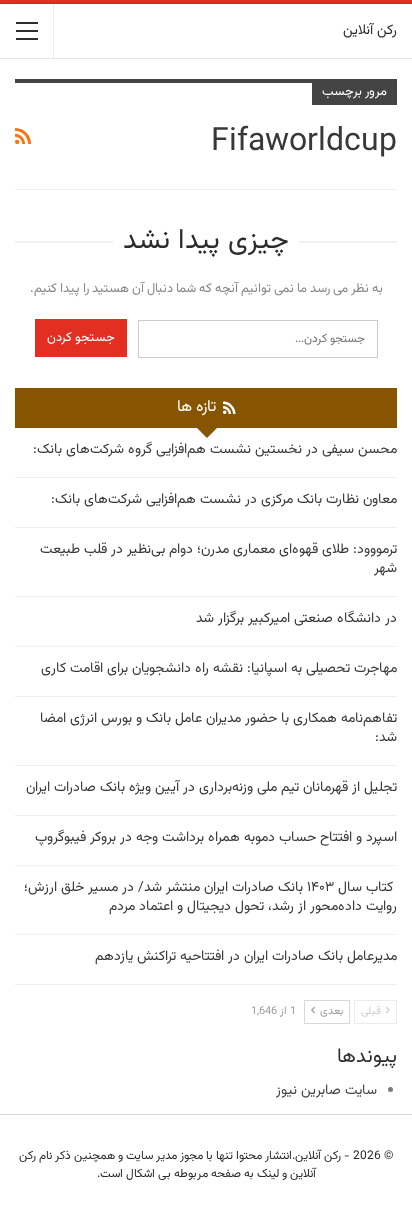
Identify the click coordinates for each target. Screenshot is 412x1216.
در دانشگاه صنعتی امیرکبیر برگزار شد (296, 619)
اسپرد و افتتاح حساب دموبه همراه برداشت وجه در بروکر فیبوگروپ (216, 838)
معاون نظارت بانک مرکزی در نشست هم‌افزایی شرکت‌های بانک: (224, 500)
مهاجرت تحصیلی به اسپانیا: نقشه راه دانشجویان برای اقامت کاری (219, 669)
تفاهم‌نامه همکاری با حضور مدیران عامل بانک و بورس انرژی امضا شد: (218, 728)
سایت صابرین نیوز (326, 1091)
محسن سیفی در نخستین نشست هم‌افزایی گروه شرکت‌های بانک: (215, 450)
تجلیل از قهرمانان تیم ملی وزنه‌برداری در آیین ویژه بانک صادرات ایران (211, 788)
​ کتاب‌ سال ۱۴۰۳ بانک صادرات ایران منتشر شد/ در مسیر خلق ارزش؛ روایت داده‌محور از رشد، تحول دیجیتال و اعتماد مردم (210, 897)
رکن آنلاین (370, 31)
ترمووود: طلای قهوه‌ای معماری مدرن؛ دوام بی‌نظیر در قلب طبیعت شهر (218, 559)
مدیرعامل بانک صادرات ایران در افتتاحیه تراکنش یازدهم (246, 957)
